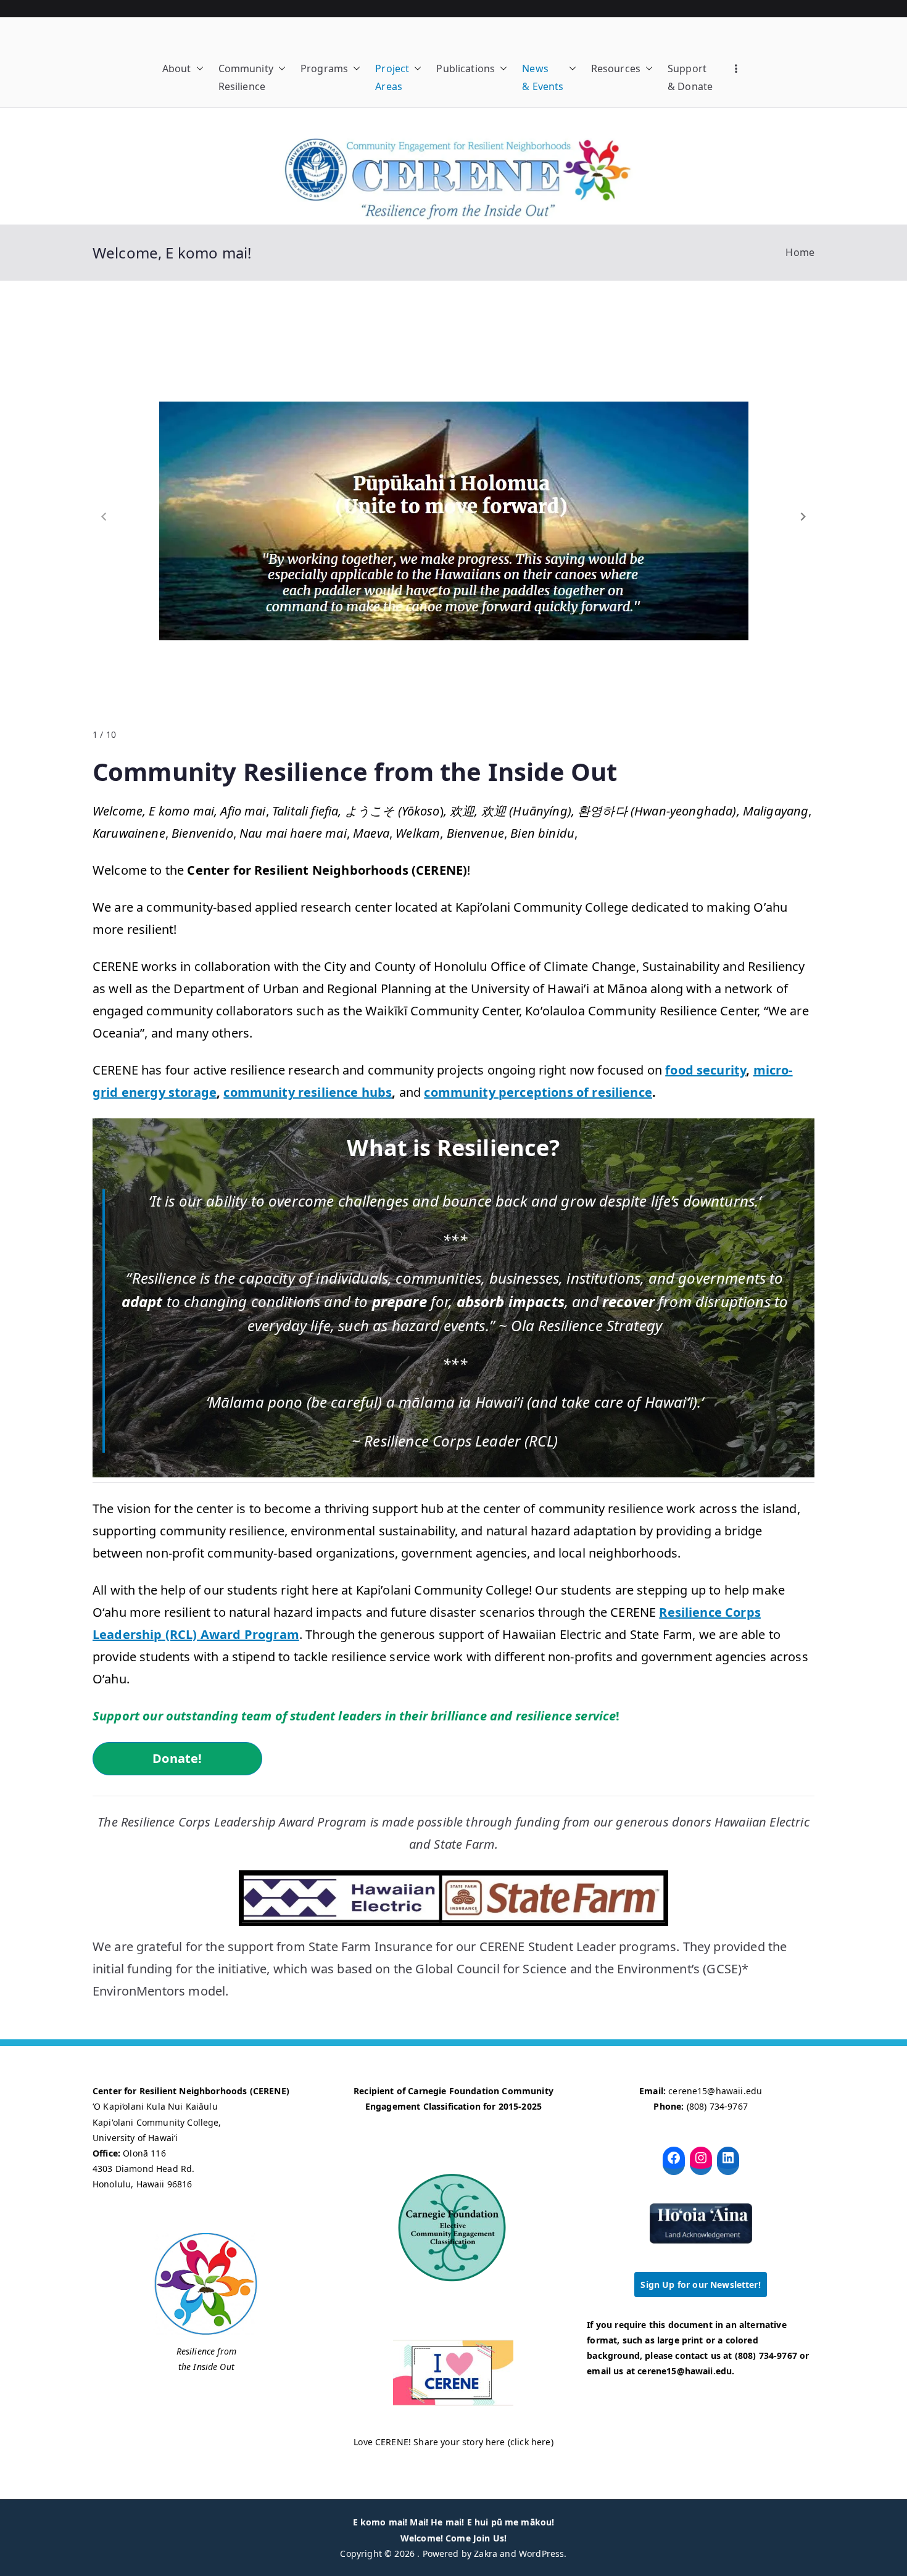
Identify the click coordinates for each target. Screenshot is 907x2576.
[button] (197, 69)
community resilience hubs (308, 1092)
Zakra (486, 2553)
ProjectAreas (392, 77)
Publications (466, 68)
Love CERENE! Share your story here (429, 2442)
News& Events (543, 77)
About (177, 68)
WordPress (541, 2553)
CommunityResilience (246, 77)
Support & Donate (690, 77)
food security (706, 1070)
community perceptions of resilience (538, 1092)
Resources (616, 68)
